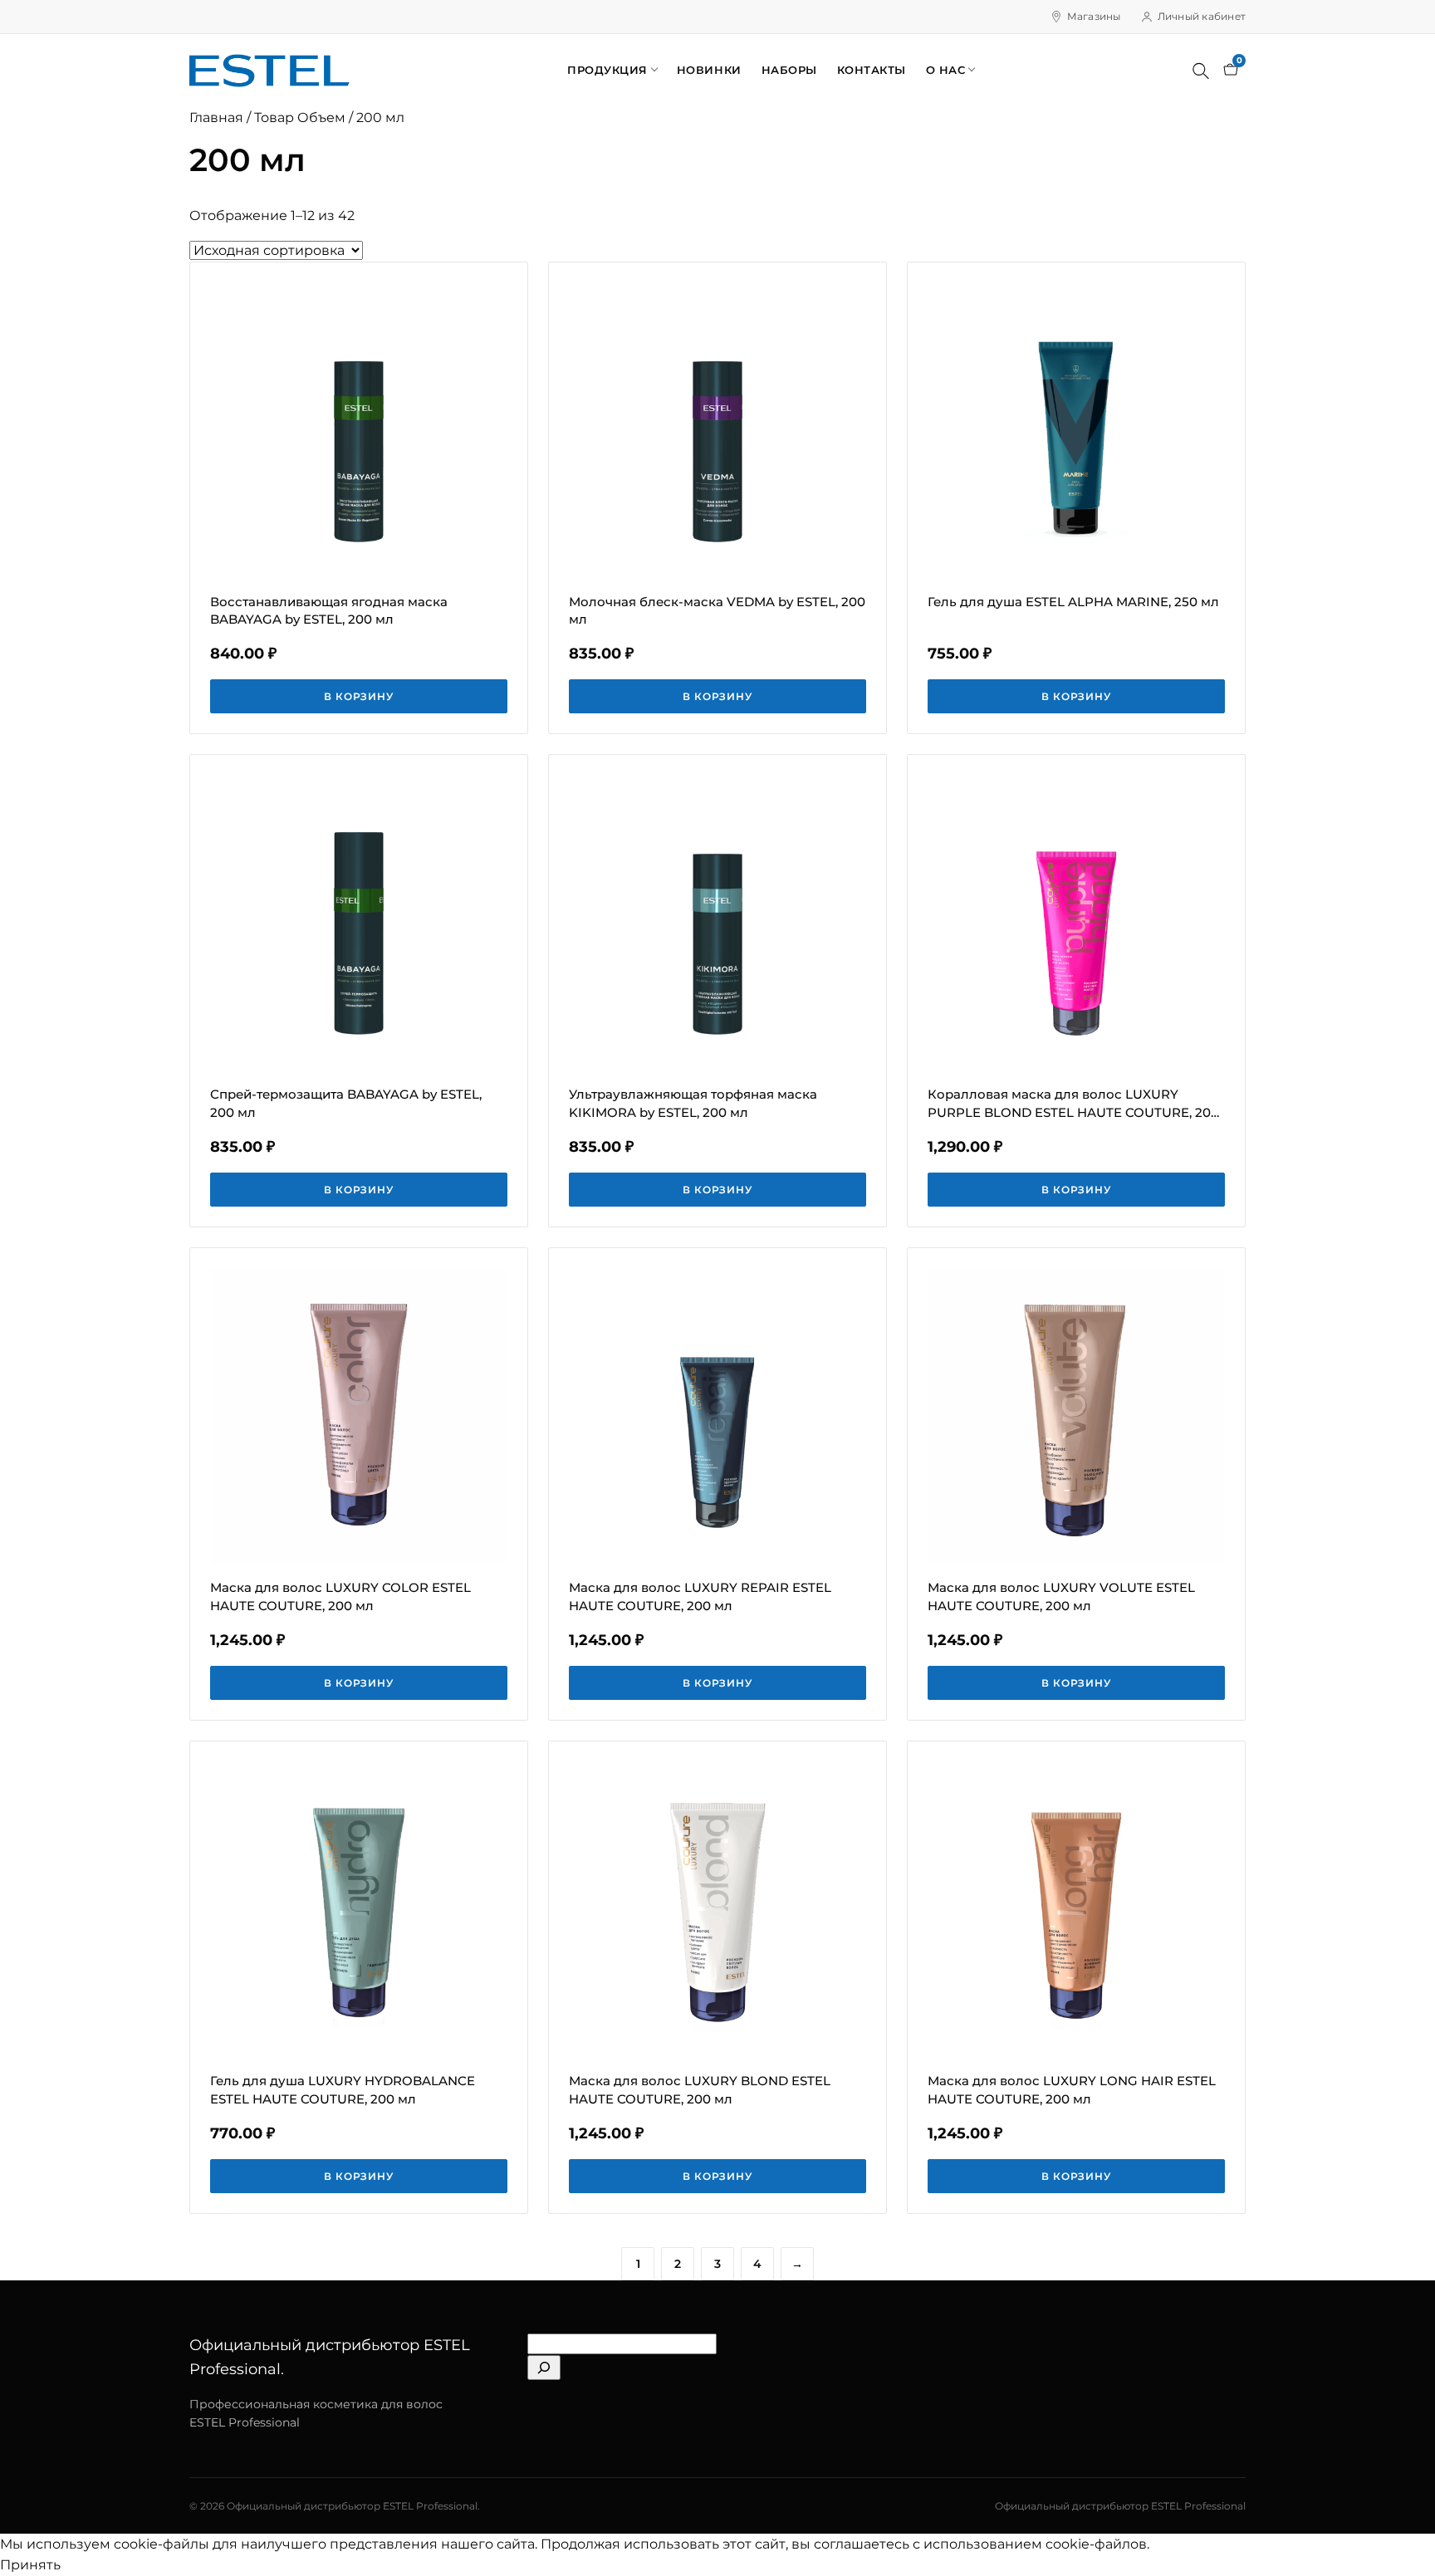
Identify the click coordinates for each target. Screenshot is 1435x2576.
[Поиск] (1201, 71)
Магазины (1094, 16)
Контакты (872, 70)
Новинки (709, 70)
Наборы (789, 70)
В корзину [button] (359, 696)
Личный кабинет (1202, 16)
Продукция (607, 70)
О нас (946, 70)
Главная (216, 118)
